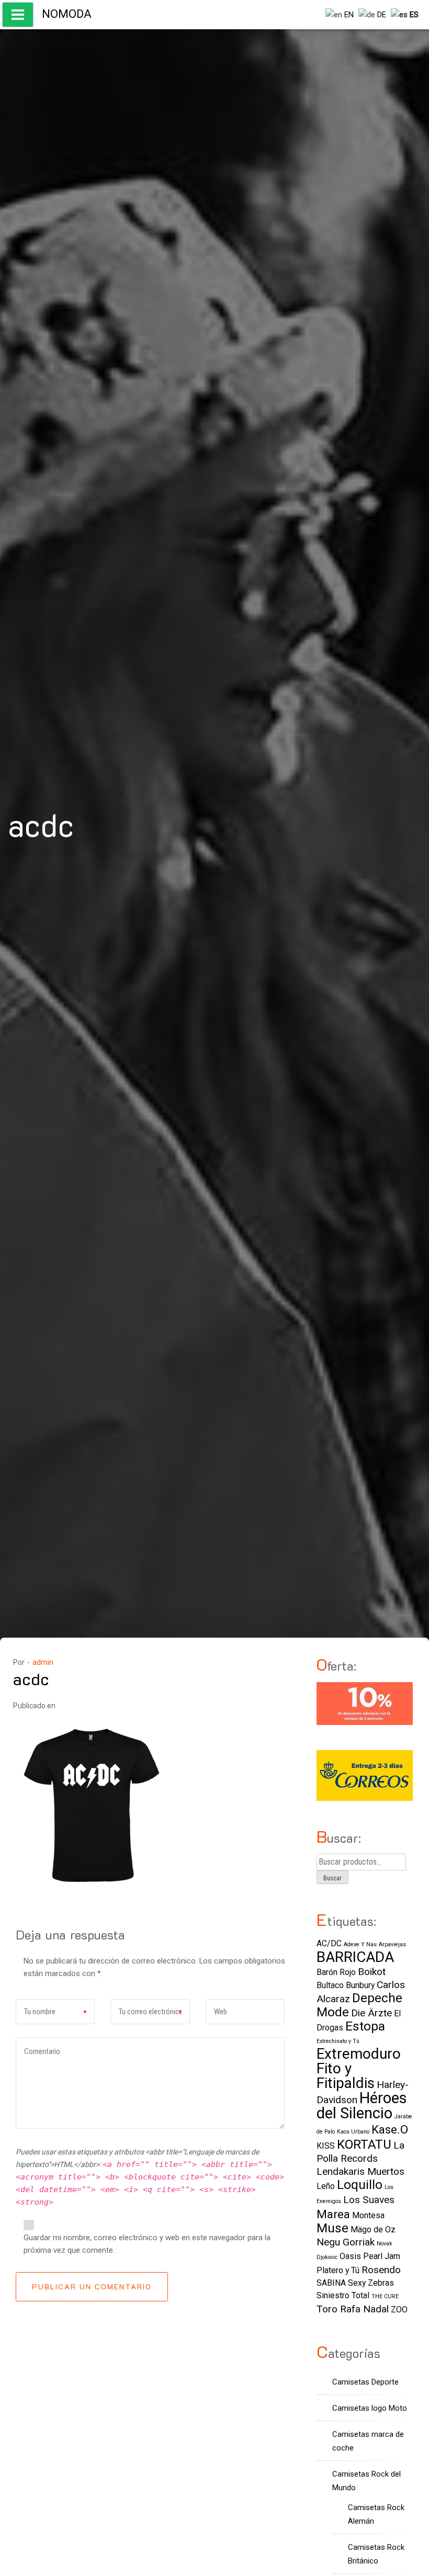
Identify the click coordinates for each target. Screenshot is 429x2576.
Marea (333, 2214)
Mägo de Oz (373, 2229)
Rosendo (381, 2270)
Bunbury (360, 1985)
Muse (332, 2228)
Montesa (368, 2215)
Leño (326, 2186)
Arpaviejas (392, 1944)
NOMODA (67, 14)
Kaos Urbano (353, 2132)
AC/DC (329, 1943)
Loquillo (360, 2185)
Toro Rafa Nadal (353, 2309)
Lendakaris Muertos (360, 2171)
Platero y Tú (338, 2270)
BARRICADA (355, 1957)
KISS (326, 2146)
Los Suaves (369, 2200)
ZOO (399, 2310)
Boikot (372, 1972)
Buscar (332, 1878)
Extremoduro (359, 2054)
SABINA (331, 2283)
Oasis (350, 2256)
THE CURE (385, 2296)
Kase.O (390, 2129)
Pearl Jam (382, 2256)
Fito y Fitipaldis (346, 2076)
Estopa (365, 2026)
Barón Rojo (336, 1972)
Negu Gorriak (346, 2242)
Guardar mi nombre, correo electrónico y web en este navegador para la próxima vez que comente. (147, 2244)
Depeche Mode (359, 2005)
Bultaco (330, 1985)
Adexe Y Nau (360, 1944)
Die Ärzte (371, 2013)
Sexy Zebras (371, 2283)
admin (43, 1662)
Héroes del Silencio (362, 2106)
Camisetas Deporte (365, 2382)
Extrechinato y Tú (338, 2041)
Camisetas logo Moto (370, 2408)
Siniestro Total (343, 2295)
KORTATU (364, 2144)
